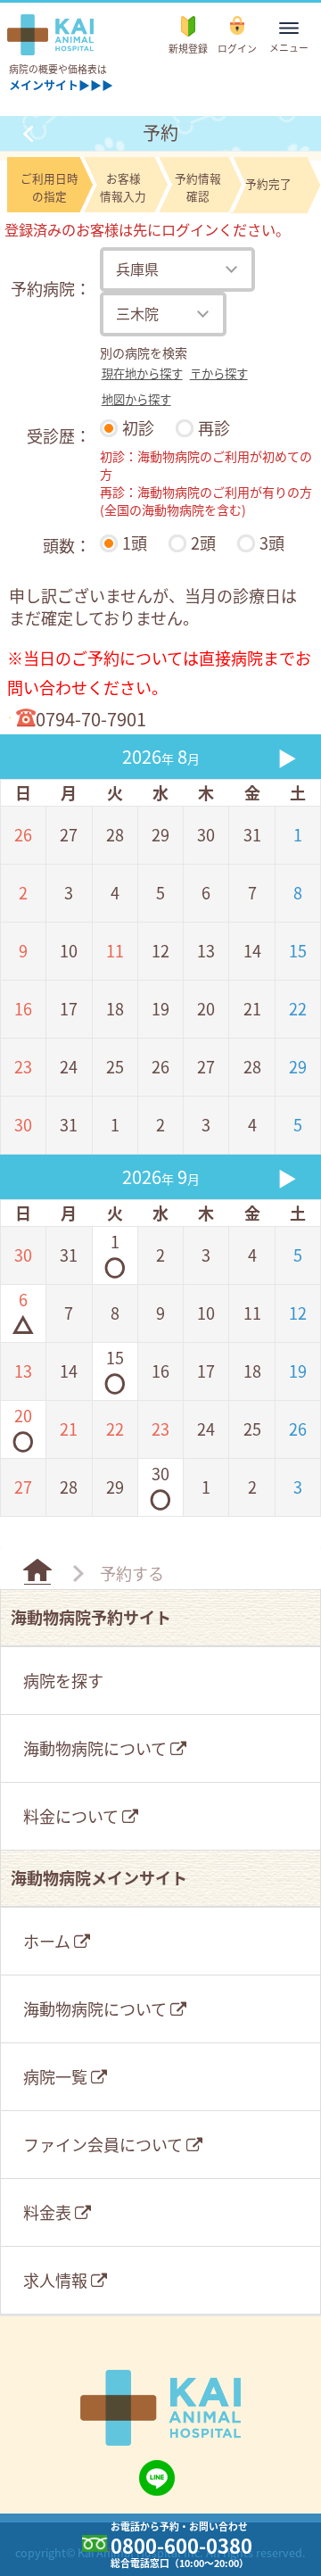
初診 (138, 427)
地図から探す (136, 399)
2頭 (203, 543)
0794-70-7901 (91, 719)
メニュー (293, 47)
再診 (214, 427)
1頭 (135, 543)
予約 (160, 133)
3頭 (272, 543)
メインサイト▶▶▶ (61, 85)
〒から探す (219, 373)
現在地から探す (142, 373)
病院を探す (63, 1680)
